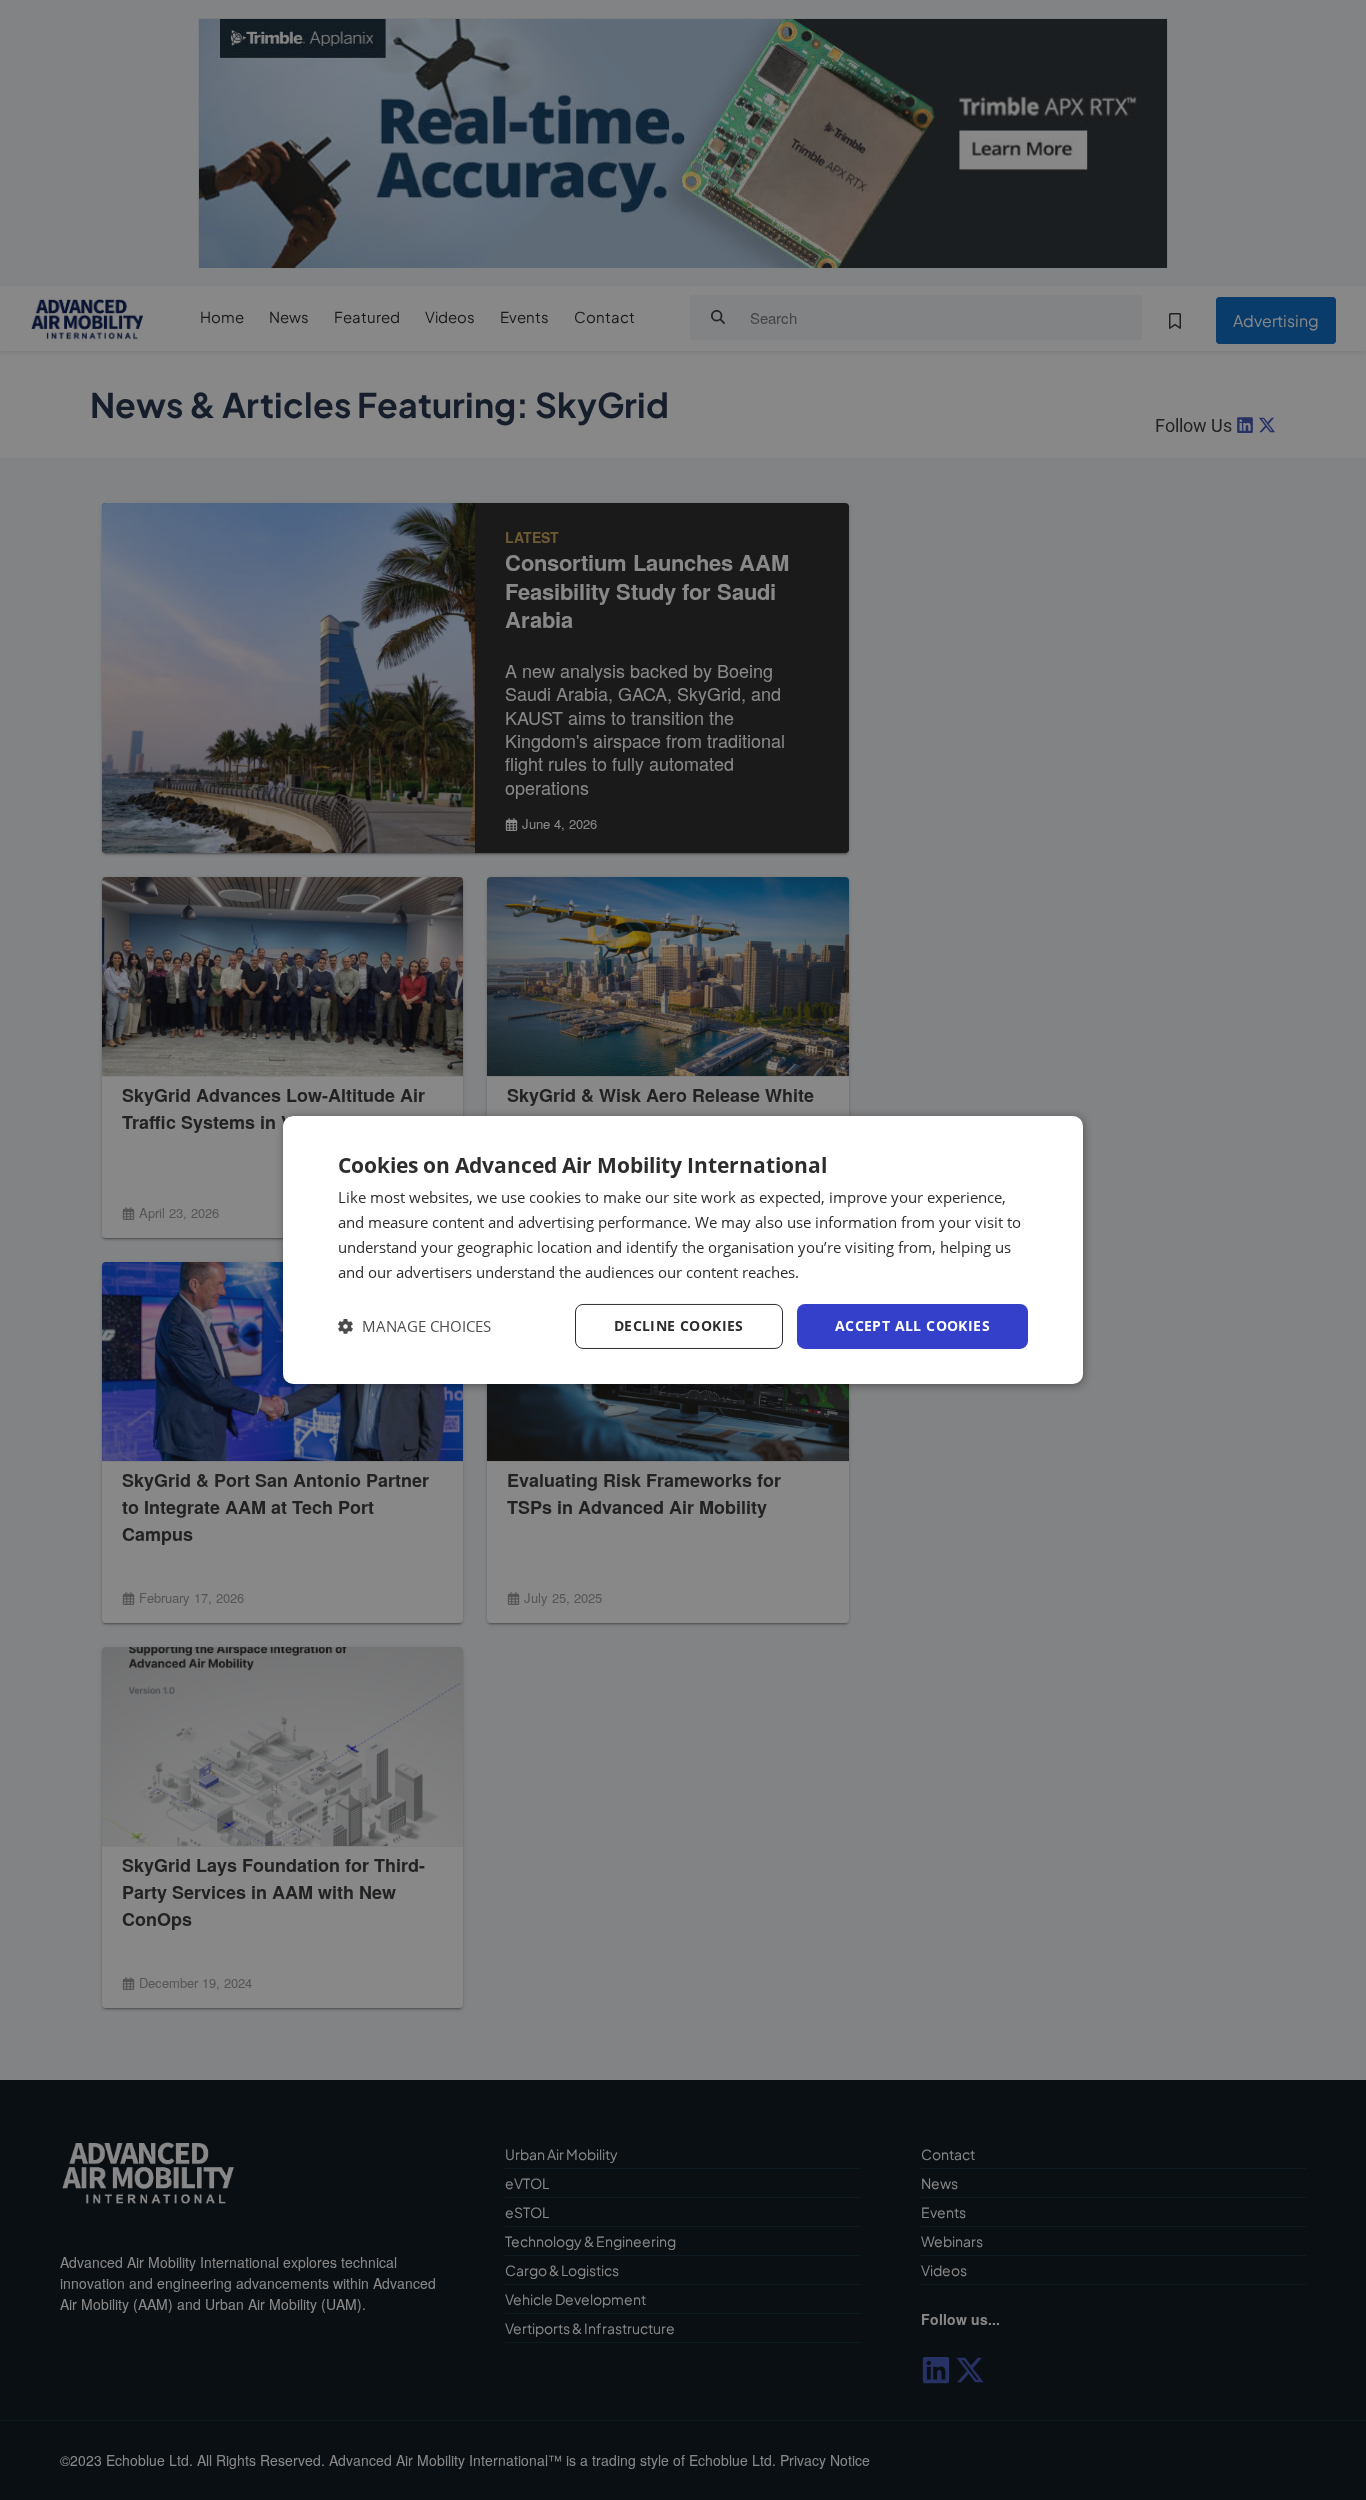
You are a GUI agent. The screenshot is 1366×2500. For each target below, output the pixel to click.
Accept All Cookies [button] (912, 1325)
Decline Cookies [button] (679, 1325)
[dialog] (683, 1250)
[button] (414, 1326)
